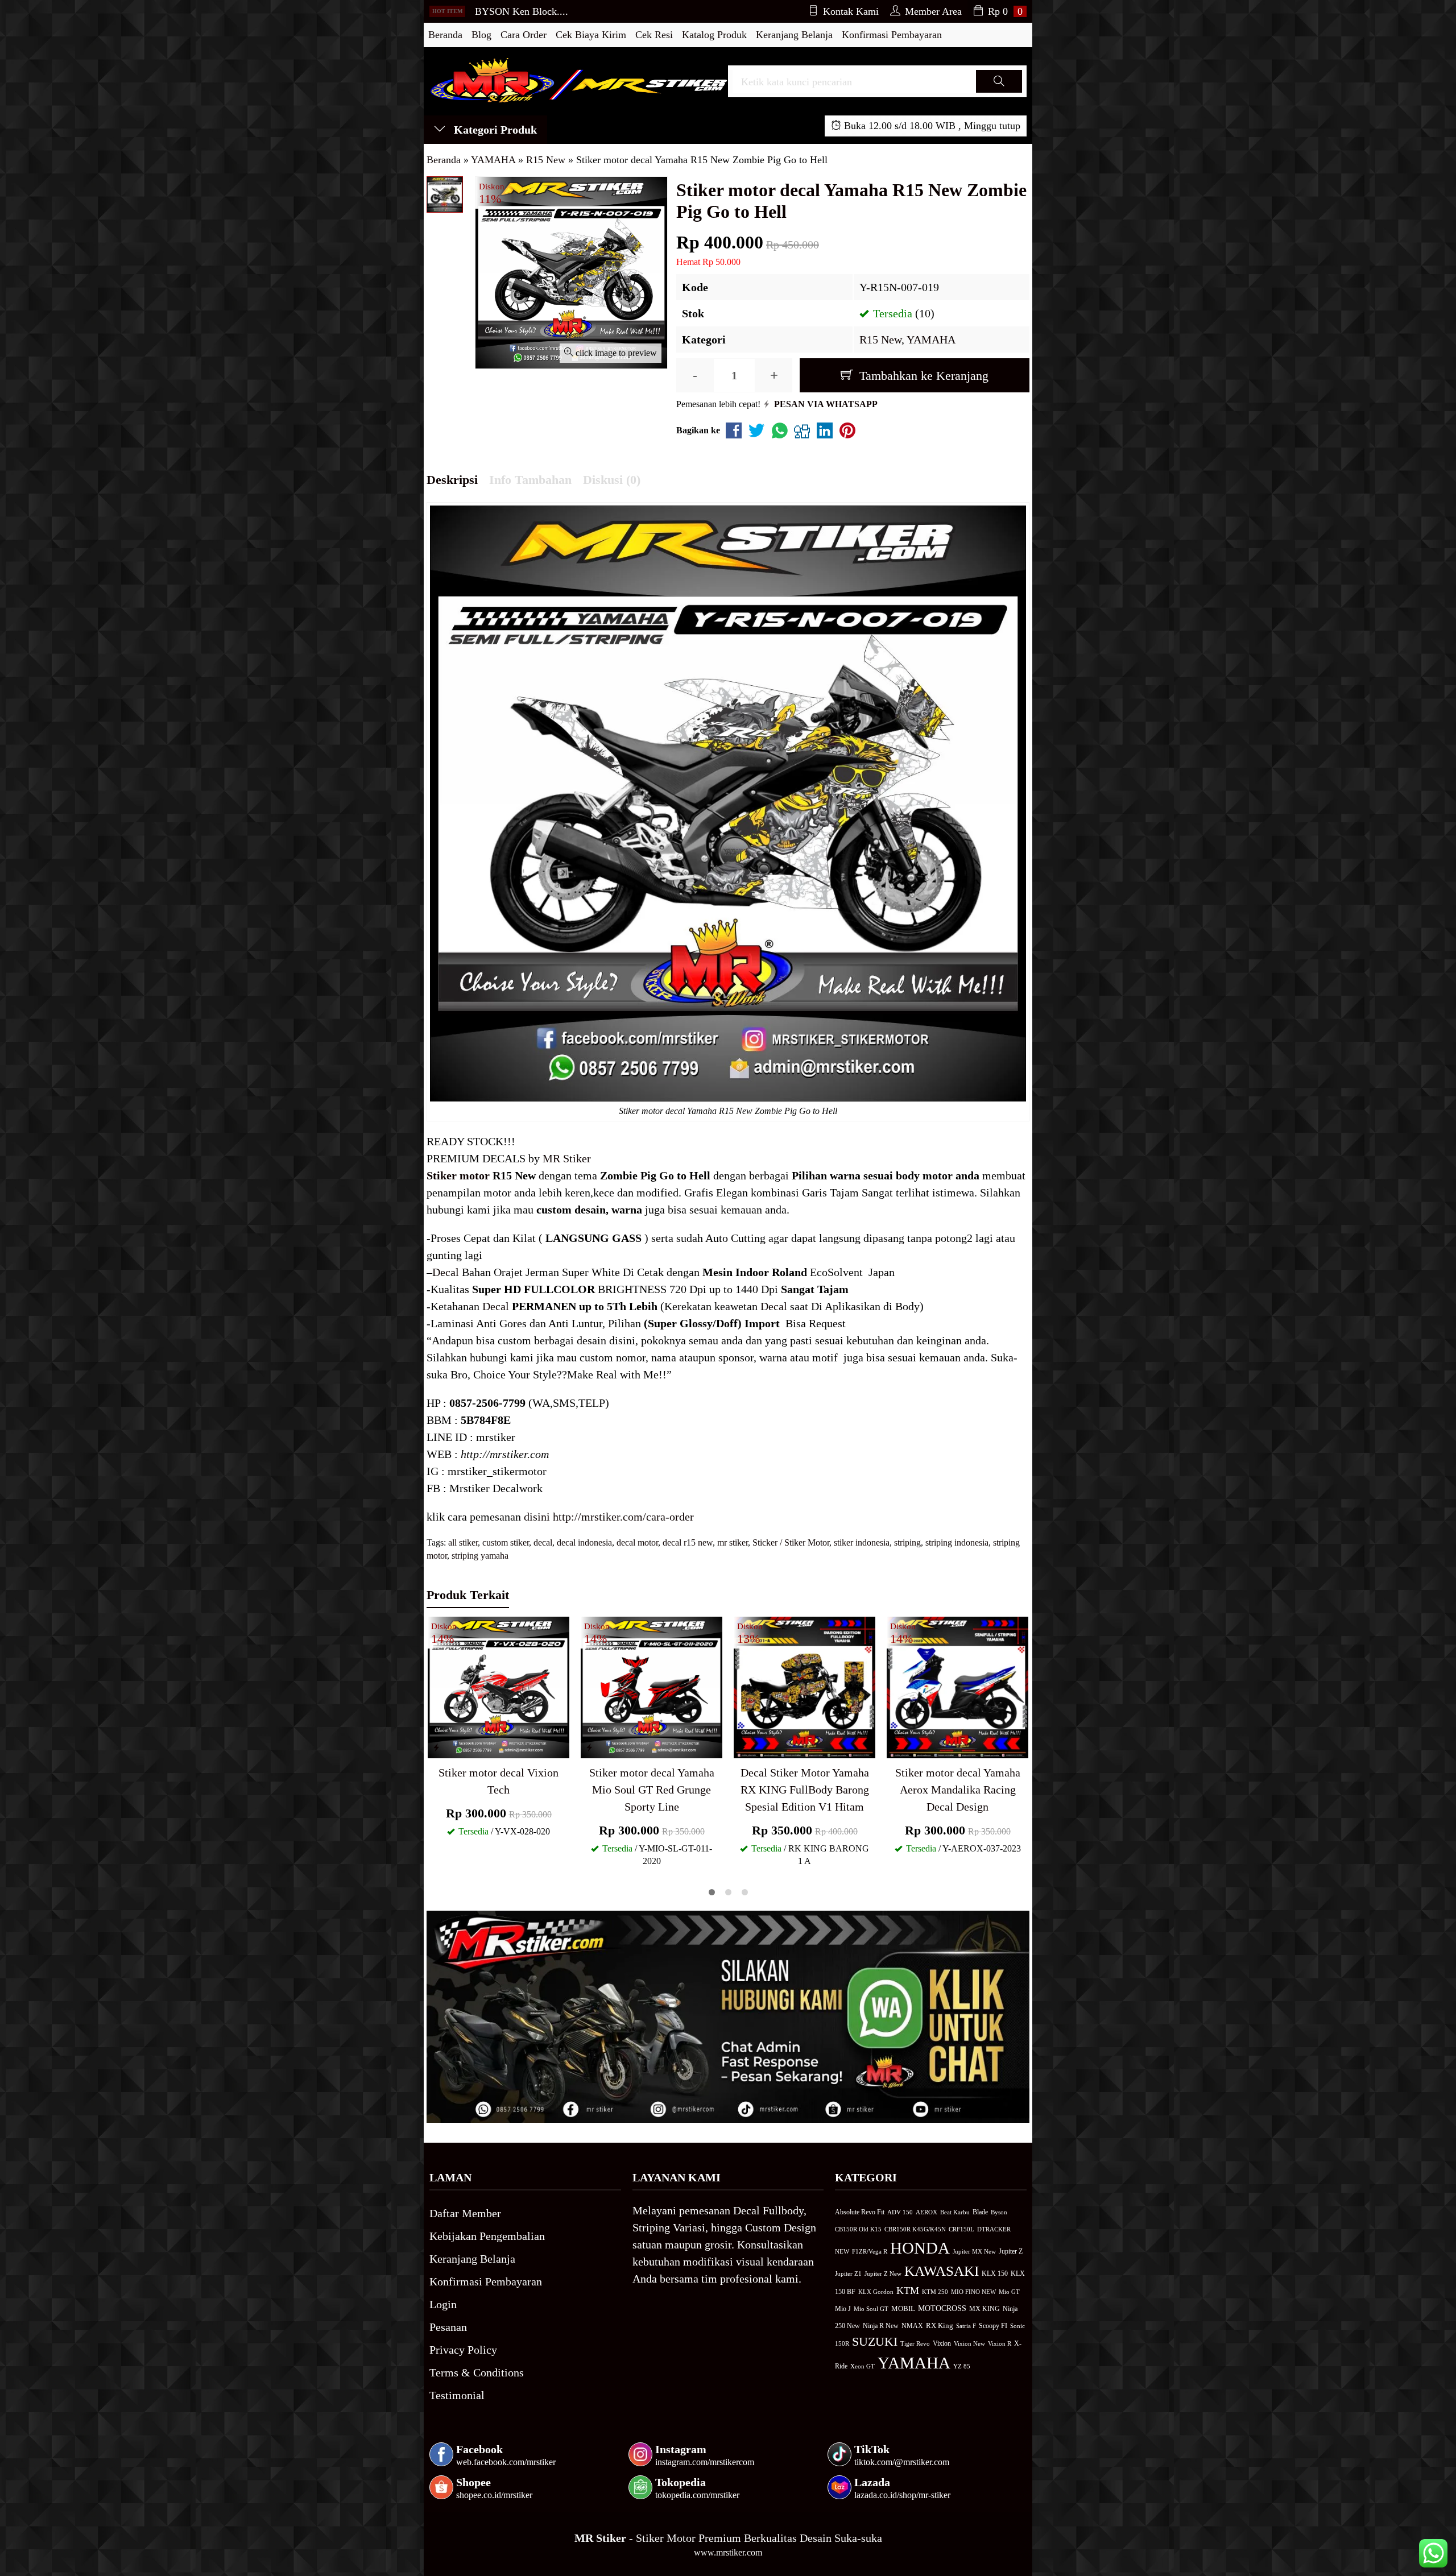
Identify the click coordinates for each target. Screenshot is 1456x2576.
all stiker (463, 1542)
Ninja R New (881, 2326)
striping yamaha (480, 1556)
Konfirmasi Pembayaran (892, 35)
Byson (999, 2212)
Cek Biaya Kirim (591, 35)
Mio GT (1009, 2292)
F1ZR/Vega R (870, 2251)
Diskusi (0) (612, 480)
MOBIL (903, 2309)
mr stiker (733, 1542)
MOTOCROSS (942, 2308)
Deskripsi (452, 480)
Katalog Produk (714, 35)
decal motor (637, 1542)
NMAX (912, 2326)
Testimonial (457, 2395)
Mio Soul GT (871, 2309)
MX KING (985, 2309)
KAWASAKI (942, 2271)
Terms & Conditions (477, 2372)
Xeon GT (863, 2366)
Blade (980, 2212)
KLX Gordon (876, 2292)
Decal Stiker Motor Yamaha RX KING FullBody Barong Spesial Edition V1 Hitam (805, 1790)
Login (443, 2304)
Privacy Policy (463, 2350)
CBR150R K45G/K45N (915, 2229)
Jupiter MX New (974, 2251)
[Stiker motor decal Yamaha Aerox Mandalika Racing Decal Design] (957, 1686)
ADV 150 (900, 2212)
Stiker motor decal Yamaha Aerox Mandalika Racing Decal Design (958, 1790)
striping (907, 1542)
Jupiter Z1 (848, 2273)
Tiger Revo (915, 2343)
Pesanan (448, 2327)
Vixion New (969, 2343)
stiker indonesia (862, 1542)
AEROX (926, 2212)
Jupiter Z (1011, 2252)
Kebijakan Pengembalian (487, 2236)
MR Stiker (567, 1158)
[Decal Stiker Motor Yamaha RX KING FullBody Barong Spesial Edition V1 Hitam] (804, 1686)
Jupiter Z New (883, 2273)
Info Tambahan (530, 480)
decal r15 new (688, 1542)
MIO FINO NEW (973, 2292)
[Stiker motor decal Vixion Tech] (499, 1686)
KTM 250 (935, 2292)
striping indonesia (957, 1542)
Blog (481, 35)
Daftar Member (465, 2213)
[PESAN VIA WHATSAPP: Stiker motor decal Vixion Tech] (436, 1747)
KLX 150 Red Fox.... (519, 12)
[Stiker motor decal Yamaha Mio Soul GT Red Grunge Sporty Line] (652, 1686)
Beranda (445, 35)
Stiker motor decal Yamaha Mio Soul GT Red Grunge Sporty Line (652, 1790)
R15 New (880, 339)
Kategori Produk (494, 130)
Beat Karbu (955, 2212)
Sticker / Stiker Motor (791, 1542)
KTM (908, 2291)
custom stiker (506, 1542)
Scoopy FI (993, 2326)
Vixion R (1000, 2343)
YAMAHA (931, 339)
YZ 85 (962, 2366)
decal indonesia (584, 1542)
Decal (446, 1272)
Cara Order (524, 35)
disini (537, 1517)
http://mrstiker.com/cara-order (623, 1517)
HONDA (920, 2248)
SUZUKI (875, 2342)
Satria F (966, 2326)
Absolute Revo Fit (860, 2212)
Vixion (942, 2343)
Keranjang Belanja (794, 35)
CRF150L (961, 2229)
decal (543, 1542)
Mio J (843, 2309)
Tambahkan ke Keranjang (922, 376)
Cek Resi (654, 35)
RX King (940, 2326)
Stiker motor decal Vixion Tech (499, 1781)
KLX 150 (995, 2273)
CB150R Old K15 (858, 2229)
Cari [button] (999, 92)
